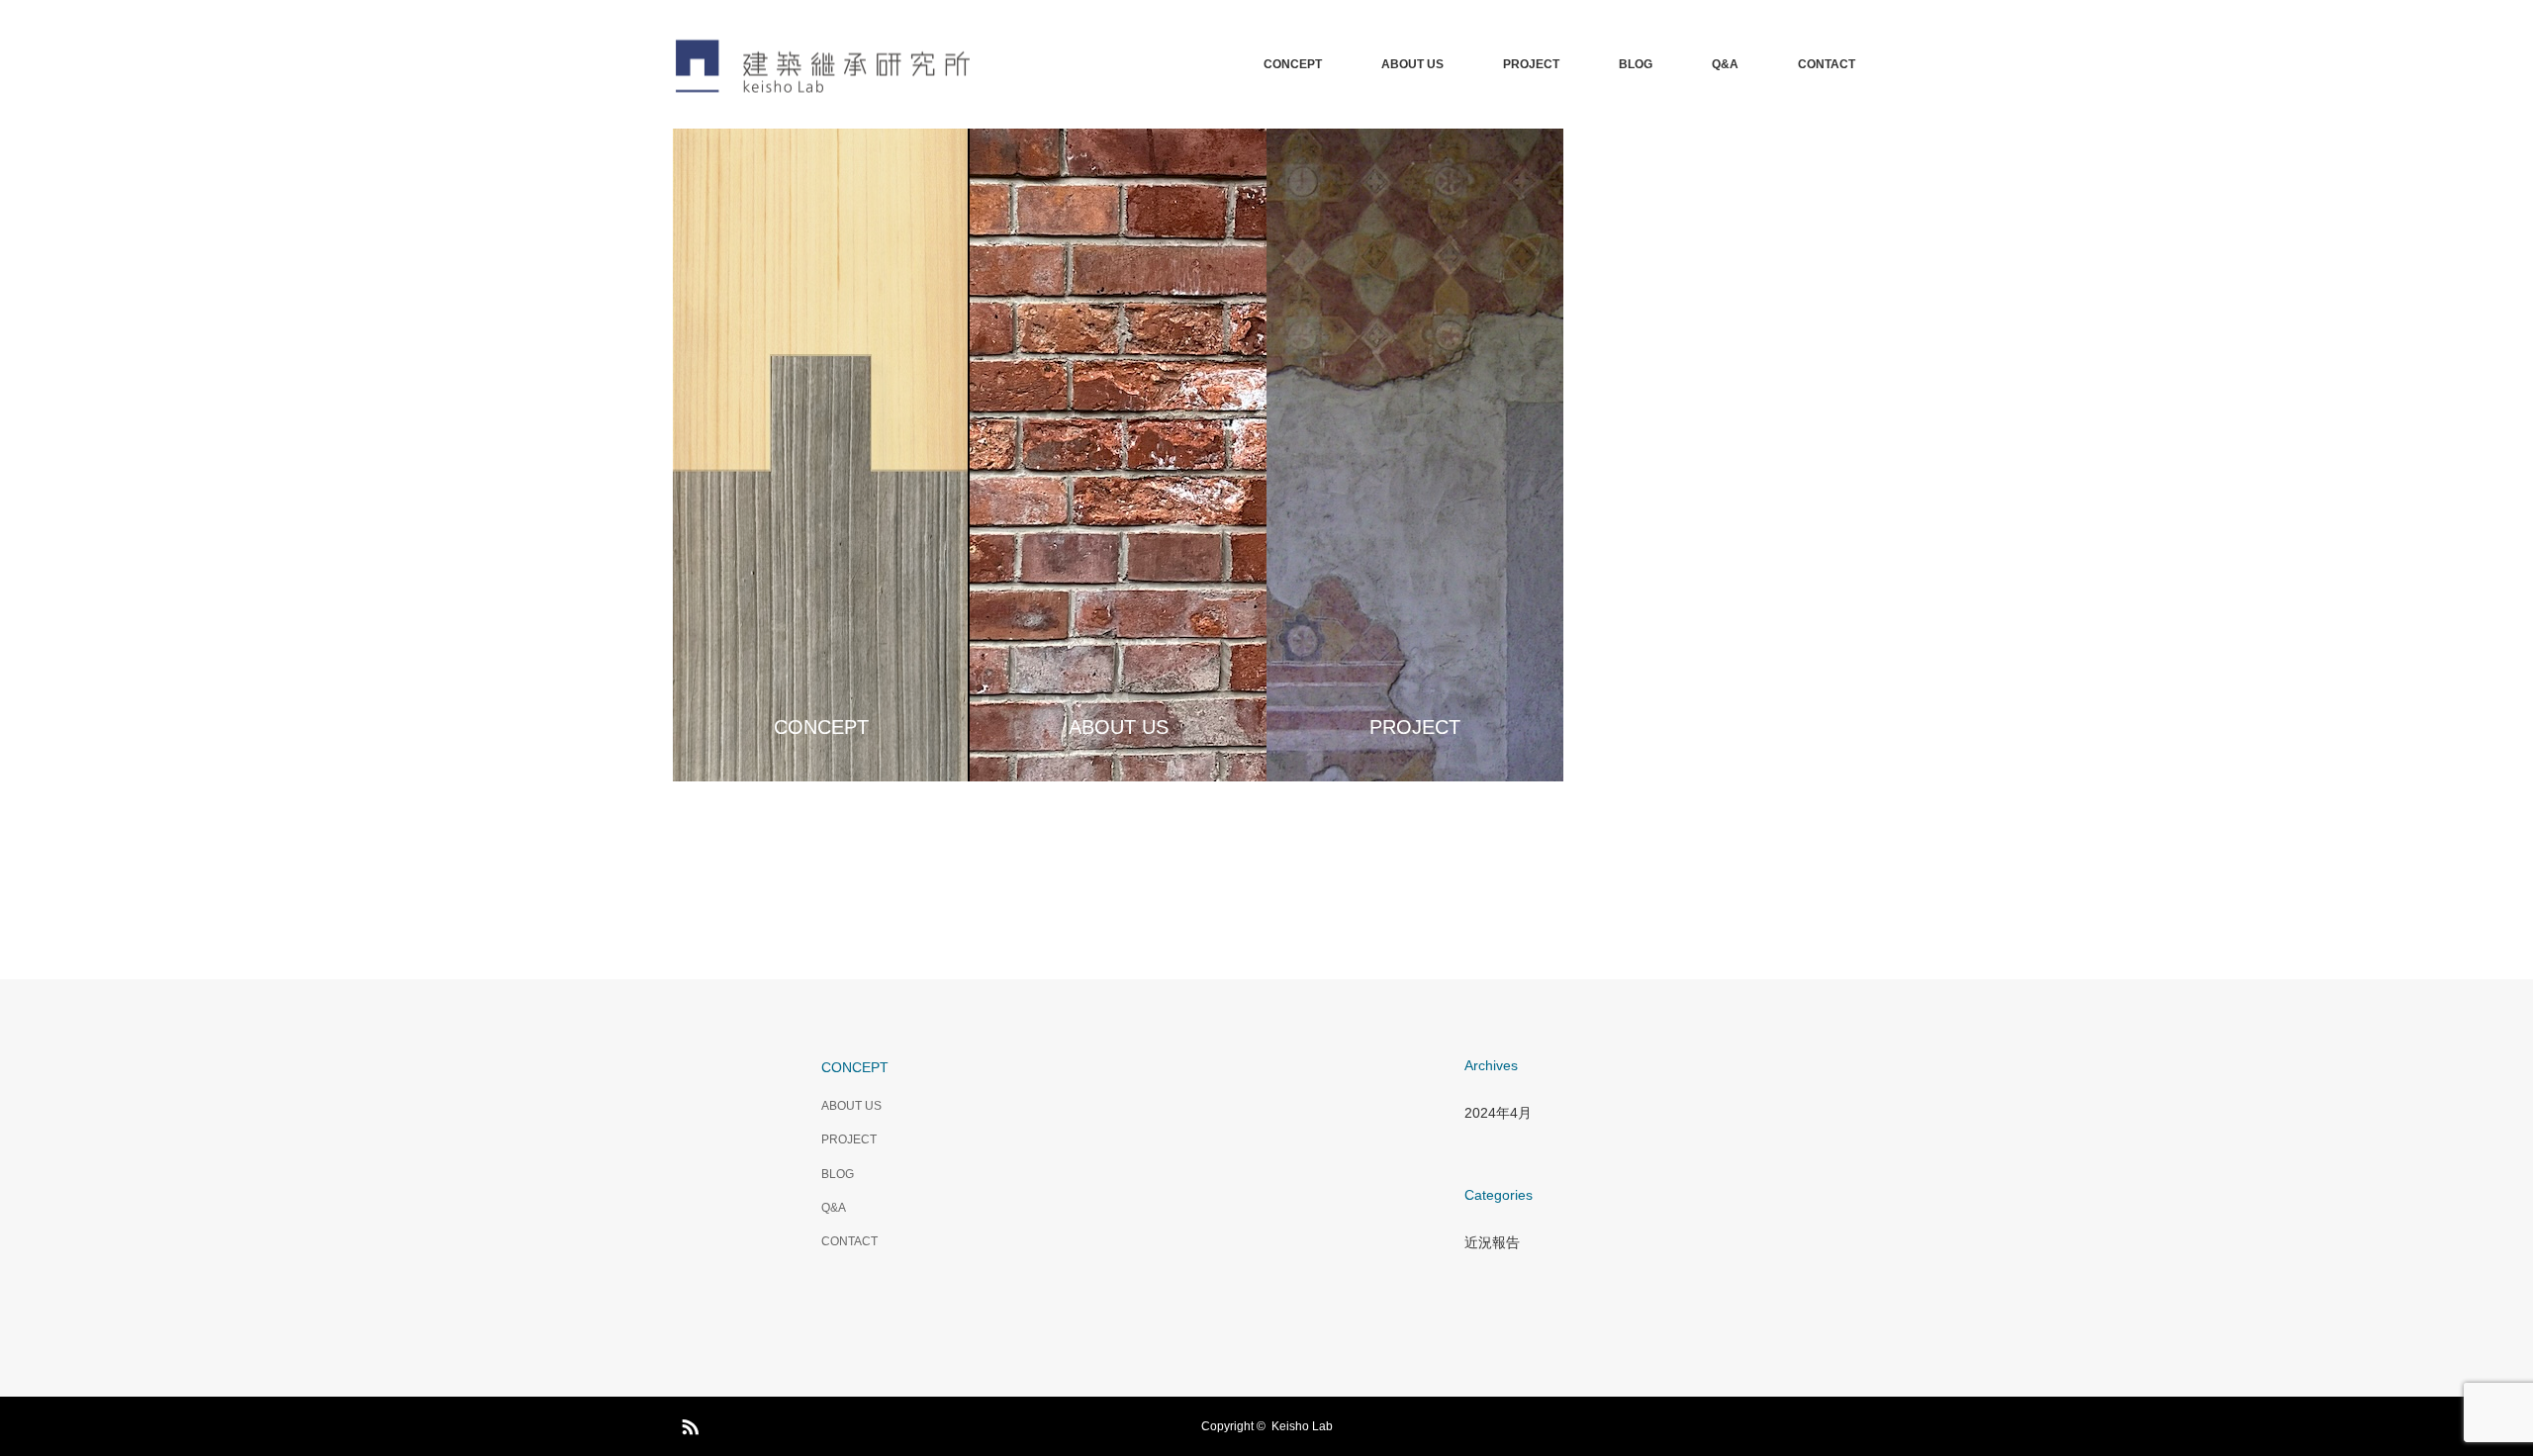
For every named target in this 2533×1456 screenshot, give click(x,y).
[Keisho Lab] (970, 65)
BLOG (1636, 64)
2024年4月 (1498, 1113)
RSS (688, 1423)
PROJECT (1531, 64)
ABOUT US (1412, 64)
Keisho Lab (1302, 1426)
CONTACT (1827, 64)
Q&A (1725, 64)
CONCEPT (1293, 64)
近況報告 (1492, 1242)
